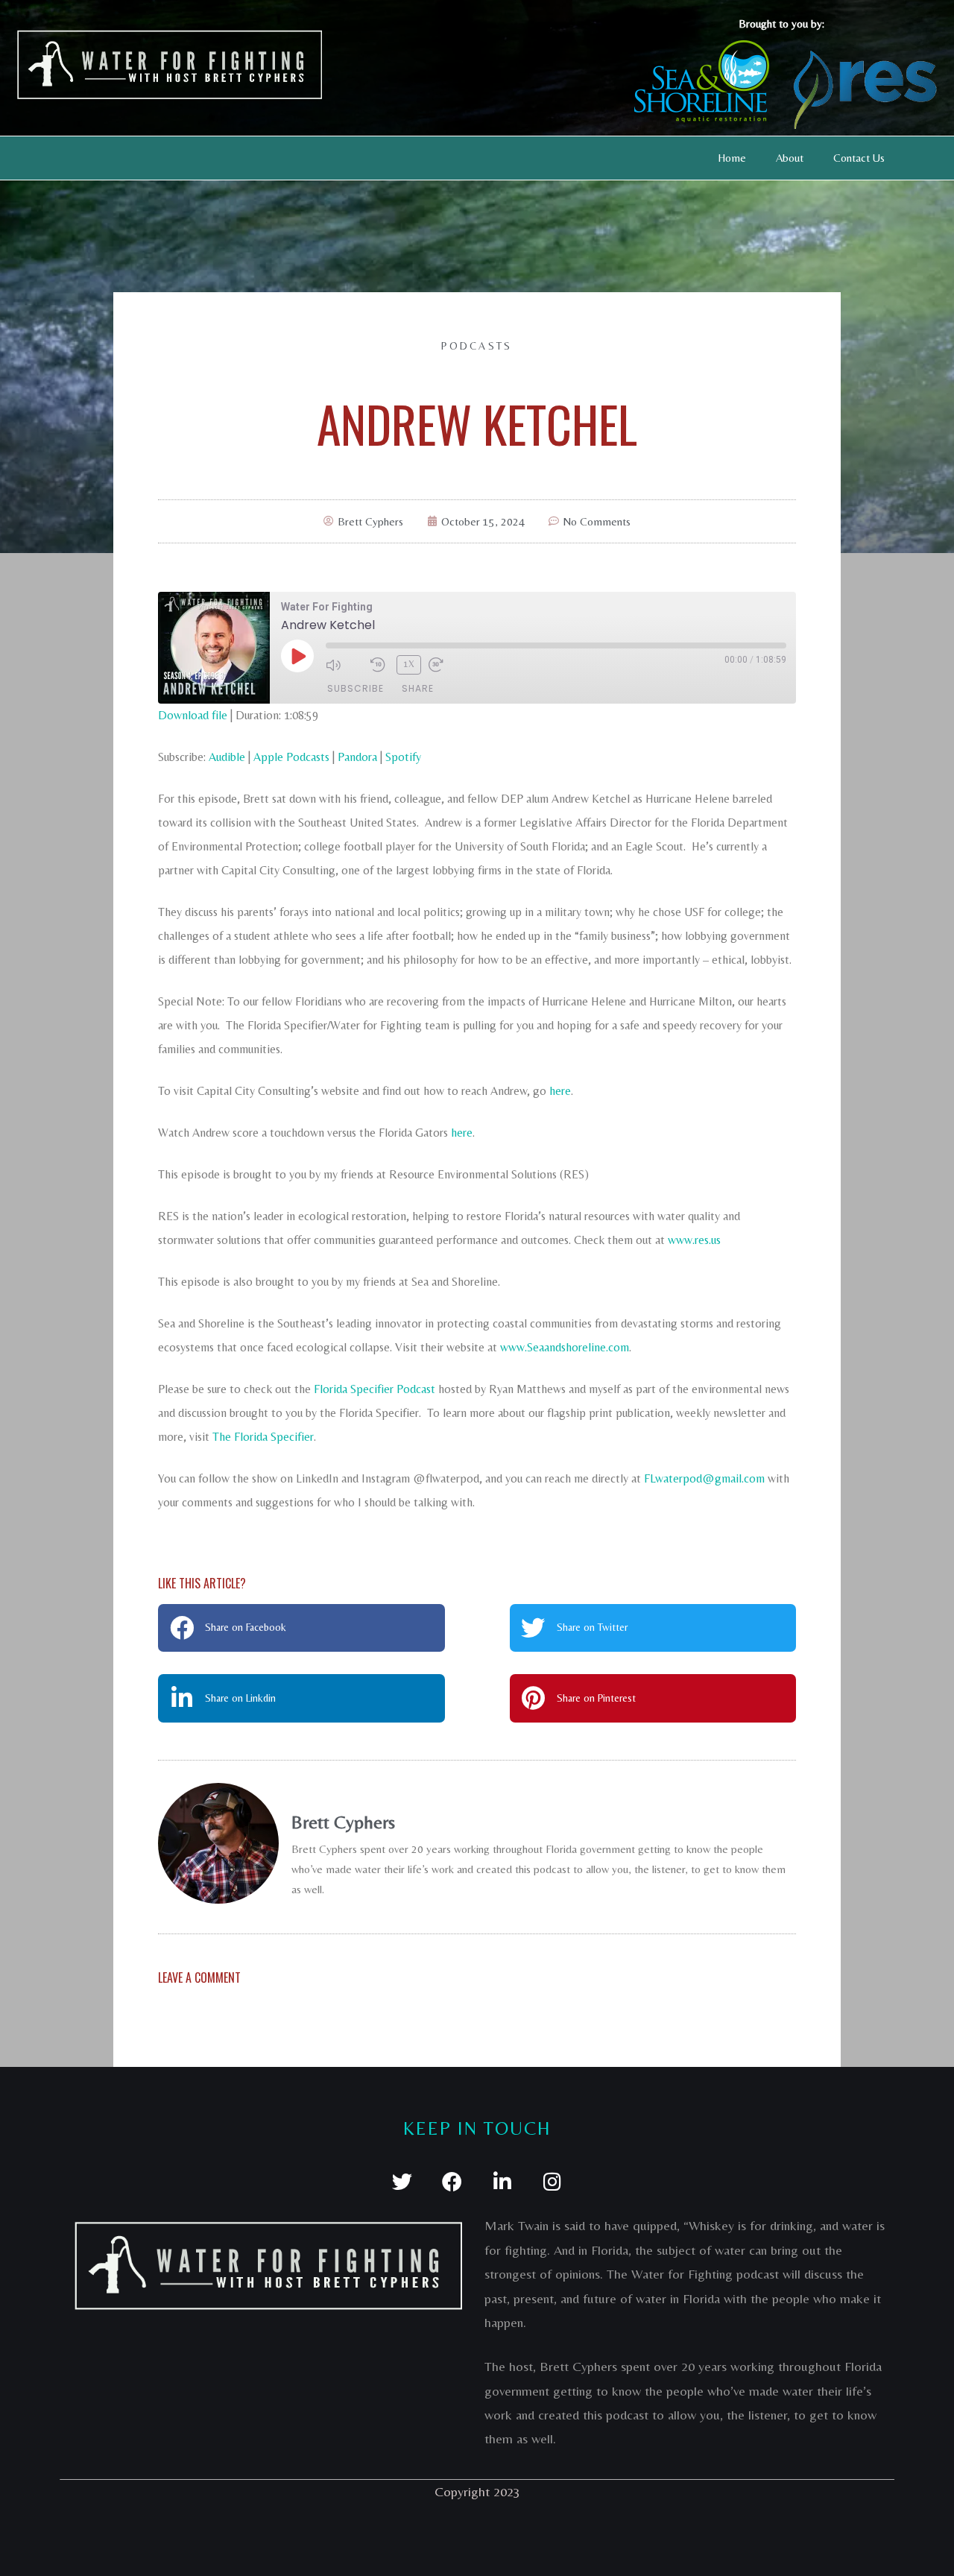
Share (418, 688)
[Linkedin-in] (502, 2181)
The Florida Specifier (263, 1437)
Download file (193, 715)
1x (409, 664)
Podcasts (477, 346)
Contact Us (859, 158)
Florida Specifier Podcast (375, 1389)
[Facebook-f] (452, 2181)
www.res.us (694, 1240)
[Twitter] (402, 2181)
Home (732, 158)
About (790, 158)
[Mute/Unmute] (344, 665)
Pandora (357, 757)
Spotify (403, 757)
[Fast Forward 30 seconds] (447, 665)
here (560, 1091)
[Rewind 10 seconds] (380, 665)
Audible (227, 757)
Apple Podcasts (291, 757)
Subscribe (356, 688)
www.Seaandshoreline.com (565, 1347)
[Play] (297, 656)
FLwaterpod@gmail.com (704, 1478)
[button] (301, 1628)
